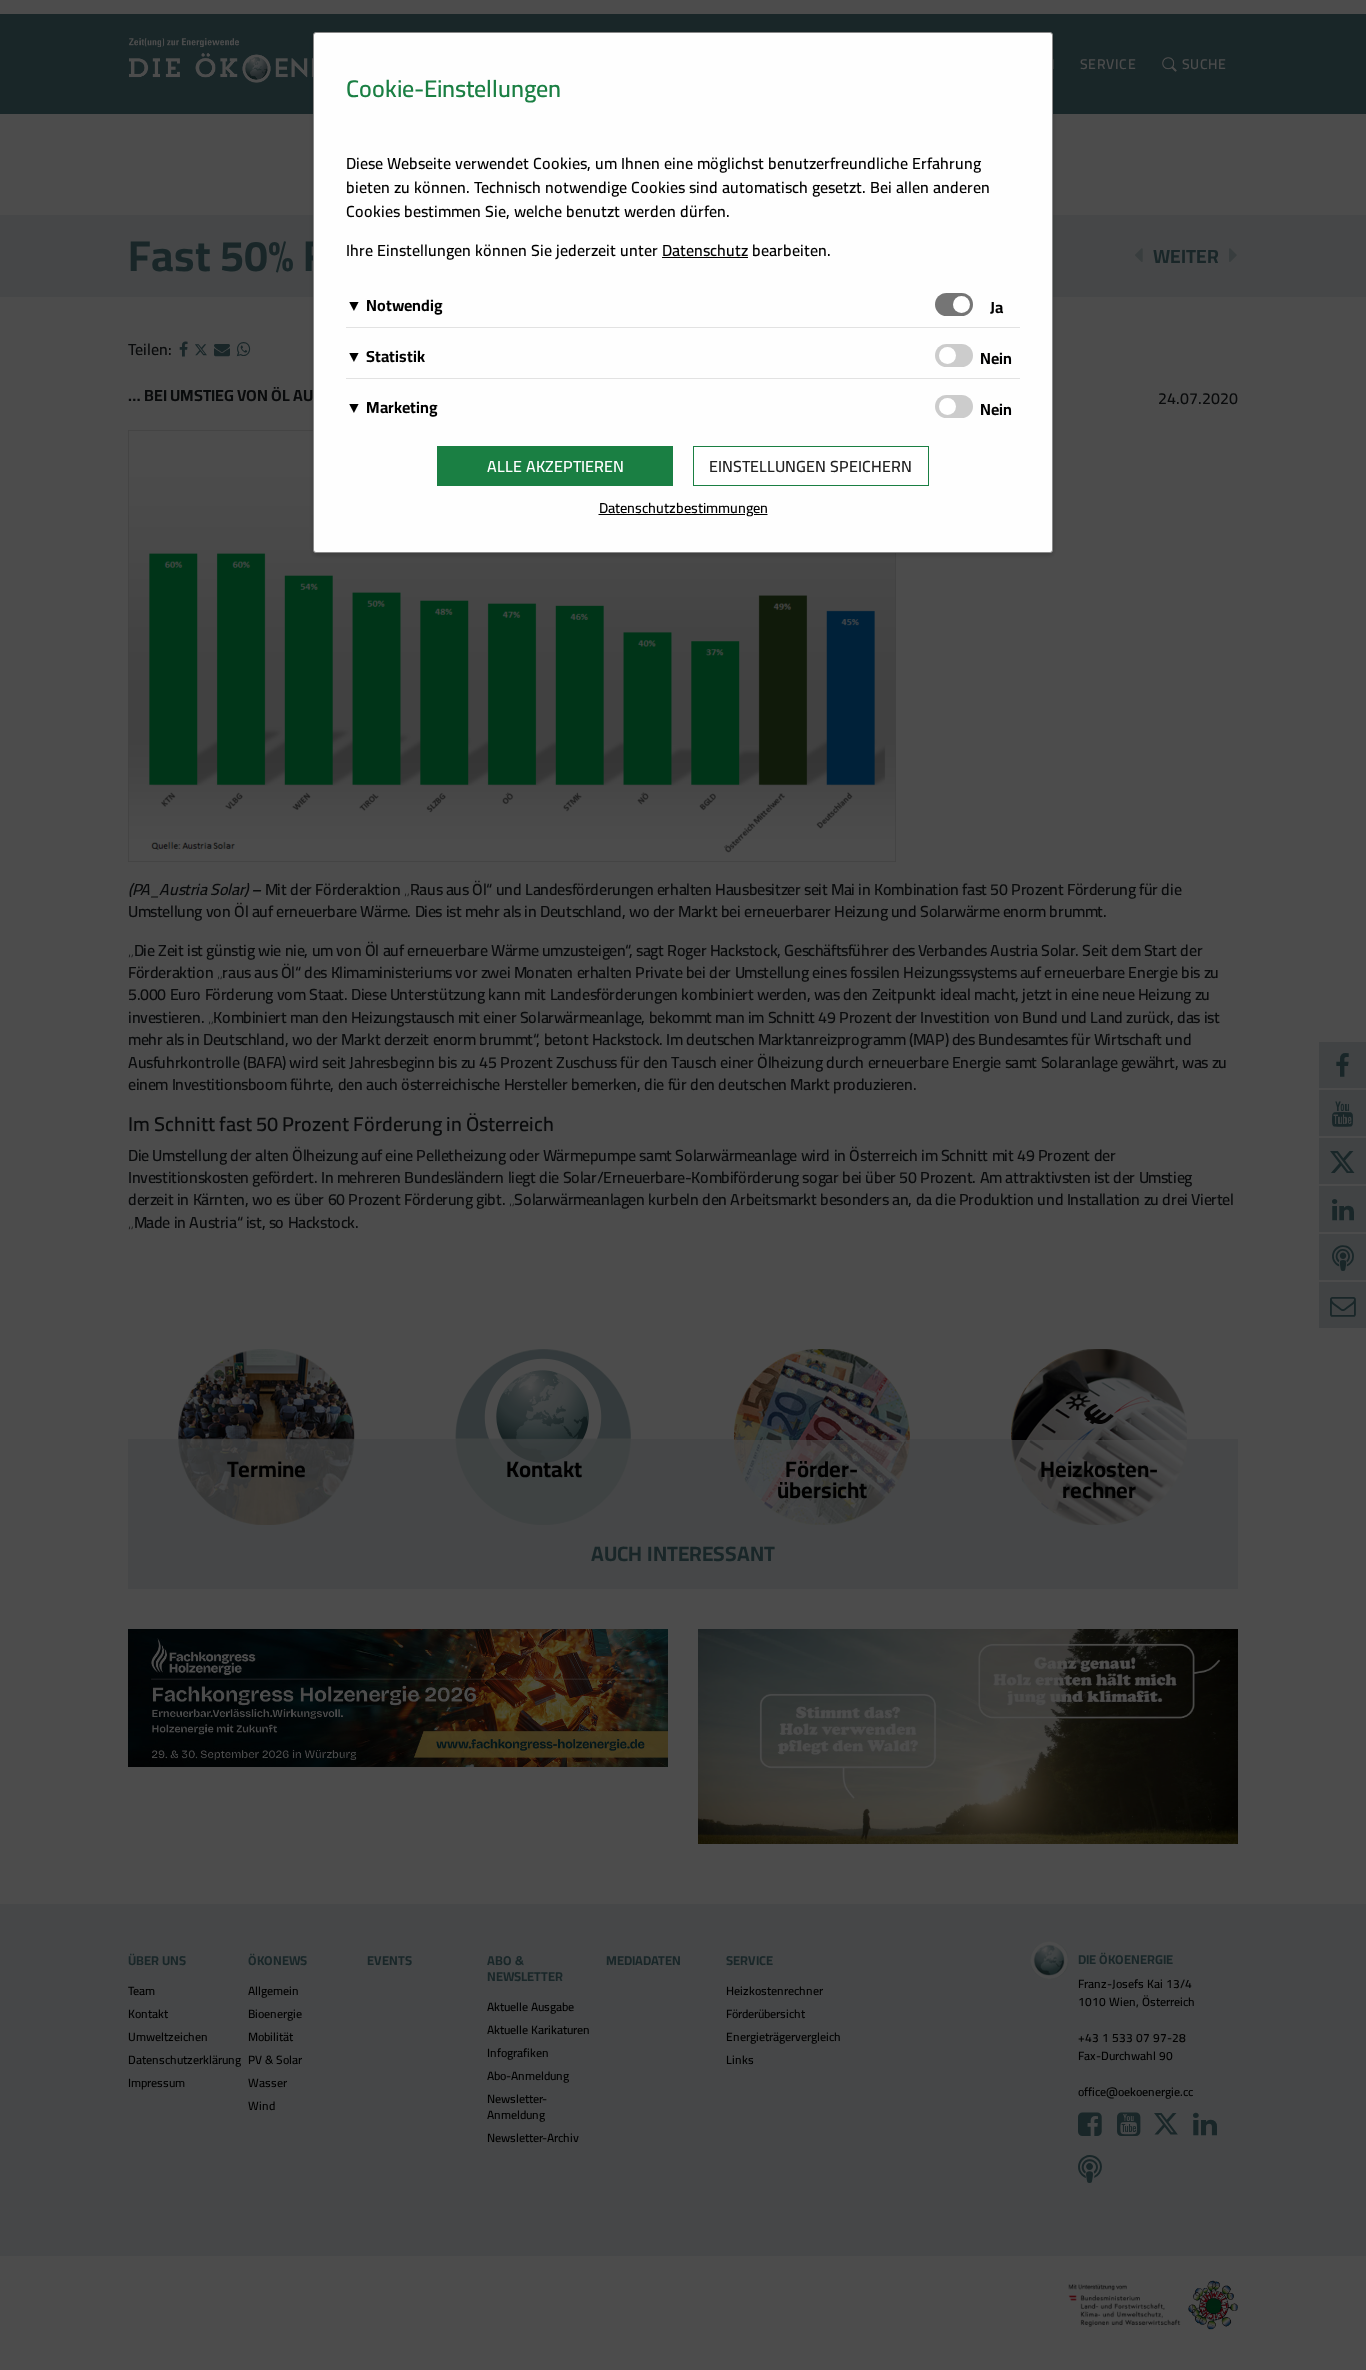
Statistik (395, 356)
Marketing (402, 407)
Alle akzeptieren (555, 466)
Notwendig (404, 305)
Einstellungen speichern (810, 466)
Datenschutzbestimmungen (683, 507)
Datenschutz (705, 250)
